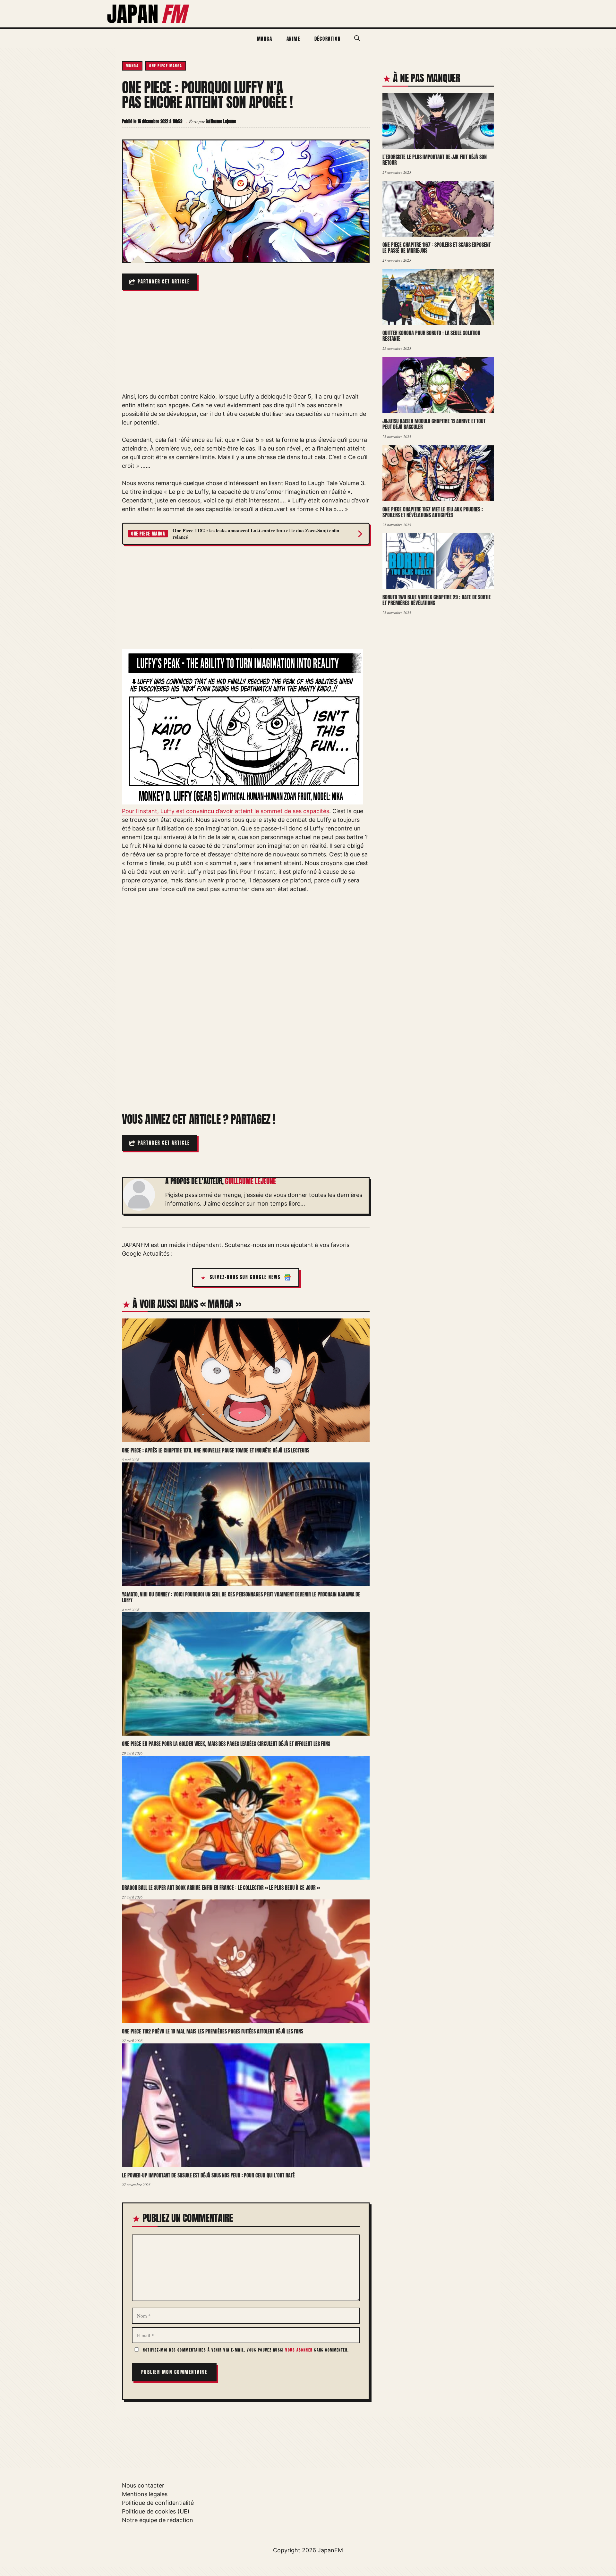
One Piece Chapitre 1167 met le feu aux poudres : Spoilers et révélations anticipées (433, 512)
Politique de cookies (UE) (156, 2511)
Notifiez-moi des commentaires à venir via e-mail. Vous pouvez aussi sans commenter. (245, 2350)
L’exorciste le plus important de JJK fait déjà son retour (435, 160)
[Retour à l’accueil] (149, 13)
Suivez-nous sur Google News (245, 1277)
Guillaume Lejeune (250, 1181)
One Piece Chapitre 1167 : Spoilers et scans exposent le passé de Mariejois (436, 248)
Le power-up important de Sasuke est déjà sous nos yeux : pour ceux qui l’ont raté (208, 2175)
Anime (293, 39)
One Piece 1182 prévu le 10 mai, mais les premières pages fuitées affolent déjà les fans (213, 2031)
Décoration (328, 39)
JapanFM (330, 2550)
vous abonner (299, 2350)
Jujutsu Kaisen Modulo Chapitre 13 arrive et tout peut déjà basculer (434, 424)
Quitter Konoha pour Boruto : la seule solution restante (431, 336)
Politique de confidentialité (158, 2503)
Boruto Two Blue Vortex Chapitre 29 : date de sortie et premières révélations (437, 600)
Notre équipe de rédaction (158, 2520)
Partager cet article (164, 282)
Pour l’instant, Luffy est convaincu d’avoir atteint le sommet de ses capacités (226, 811)
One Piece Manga (166, 66)
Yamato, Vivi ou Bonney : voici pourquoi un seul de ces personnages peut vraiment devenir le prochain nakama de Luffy (241, 1597)
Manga (265, 39)
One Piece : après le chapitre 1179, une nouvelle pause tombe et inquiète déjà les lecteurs (216, 1450)
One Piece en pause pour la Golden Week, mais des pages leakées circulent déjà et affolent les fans (226, 1744)
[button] (357, 38)
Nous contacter (143, 2485)
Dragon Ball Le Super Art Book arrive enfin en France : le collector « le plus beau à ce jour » (221, 1888)
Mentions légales (145, 2494)
